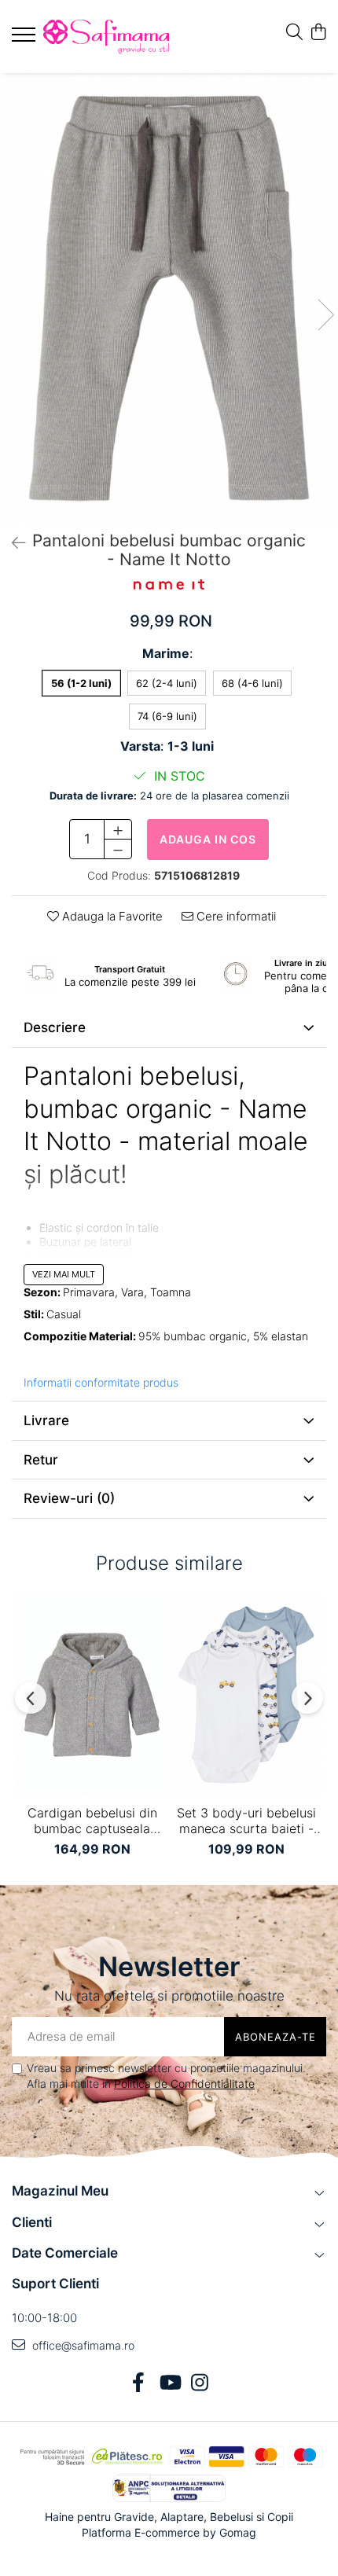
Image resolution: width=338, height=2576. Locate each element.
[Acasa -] (106, 37)
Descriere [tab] (55, 1027)
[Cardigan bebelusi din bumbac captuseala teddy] (92, 1694)
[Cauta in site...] (294, 33)
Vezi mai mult (64, 1274)
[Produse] (26, 39)
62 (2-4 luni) (167, 683)
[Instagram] (200, 2383)
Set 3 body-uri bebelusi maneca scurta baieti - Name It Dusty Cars (246, 1821)
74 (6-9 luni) (167, 716)
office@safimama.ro (82, 2345)
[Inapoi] (12, 543)
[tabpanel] (169, 298)
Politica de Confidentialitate (184, 2084)
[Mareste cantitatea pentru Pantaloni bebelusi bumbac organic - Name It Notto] (118, 829)
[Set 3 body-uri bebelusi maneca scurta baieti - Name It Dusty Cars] (246, 1694)
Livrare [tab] (46, 1420)
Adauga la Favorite (111, 916)
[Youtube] (169, 2383)
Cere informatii (235, 916)
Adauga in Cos (208, 839)
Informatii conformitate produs (101, 1382)
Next (325, 315)
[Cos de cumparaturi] (318, 33)
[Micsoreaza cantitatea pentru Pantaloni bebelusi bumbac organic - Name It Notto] (118, 849)
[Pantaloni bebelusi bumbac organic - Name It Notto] (169, 298)
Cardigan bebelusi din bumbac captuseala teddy (92, 1821)
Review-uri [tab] (69, 1498)
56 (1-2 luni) (81, 683)
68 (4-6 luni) (252, 683)
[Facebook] (139, 2383)
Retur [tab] (41, 1460)
